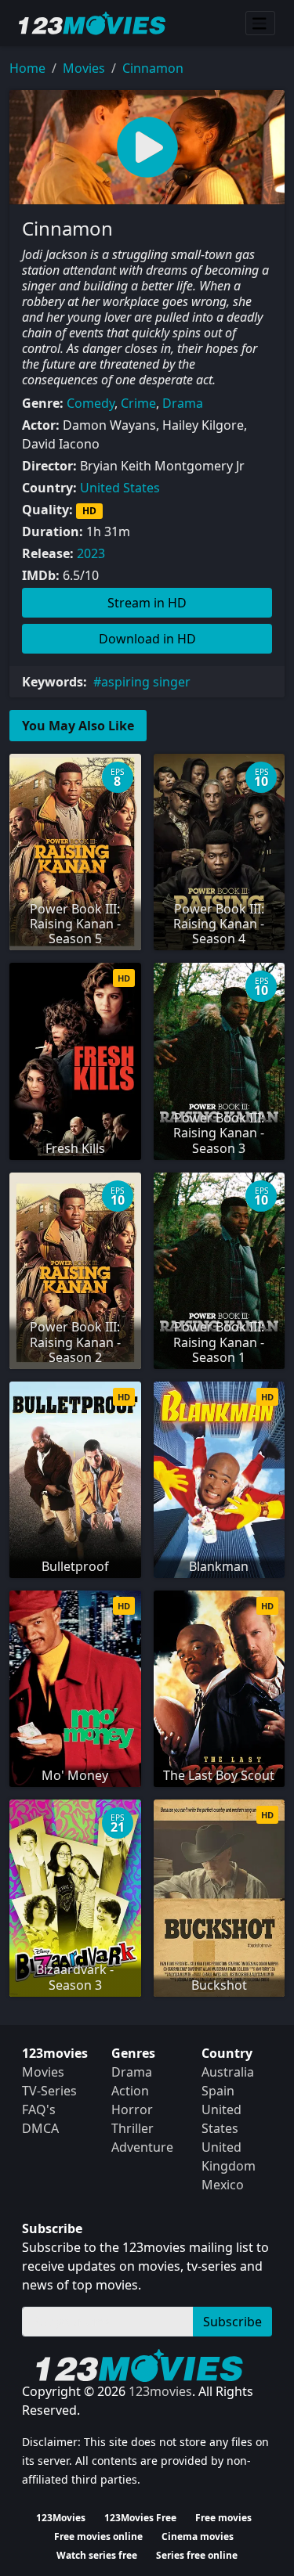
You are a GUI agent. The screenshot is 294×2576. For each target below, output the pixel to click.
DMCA (40, 2128)
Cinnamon (153, 68)
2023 (91, 553)
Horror (132, 2109)
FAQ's (39, 2109)
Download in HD (147, 639)
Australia (228, 2072)
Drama (183, 403)
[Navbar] (260, 23)
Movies (84, 68)
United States (120, 488)
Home (27, 68)
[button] (147, 147)
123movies (160, 2391)
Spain (218, 2091)
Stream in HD (147, 603)
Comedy (91, 403)
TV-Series (49, 2091)
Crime (138, 403)
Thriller (132, 2128)
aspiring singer (146, 682)
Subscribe (232, 2322)
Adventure (142, 2147)
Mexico (223, 2185)
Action (130, 2091)
